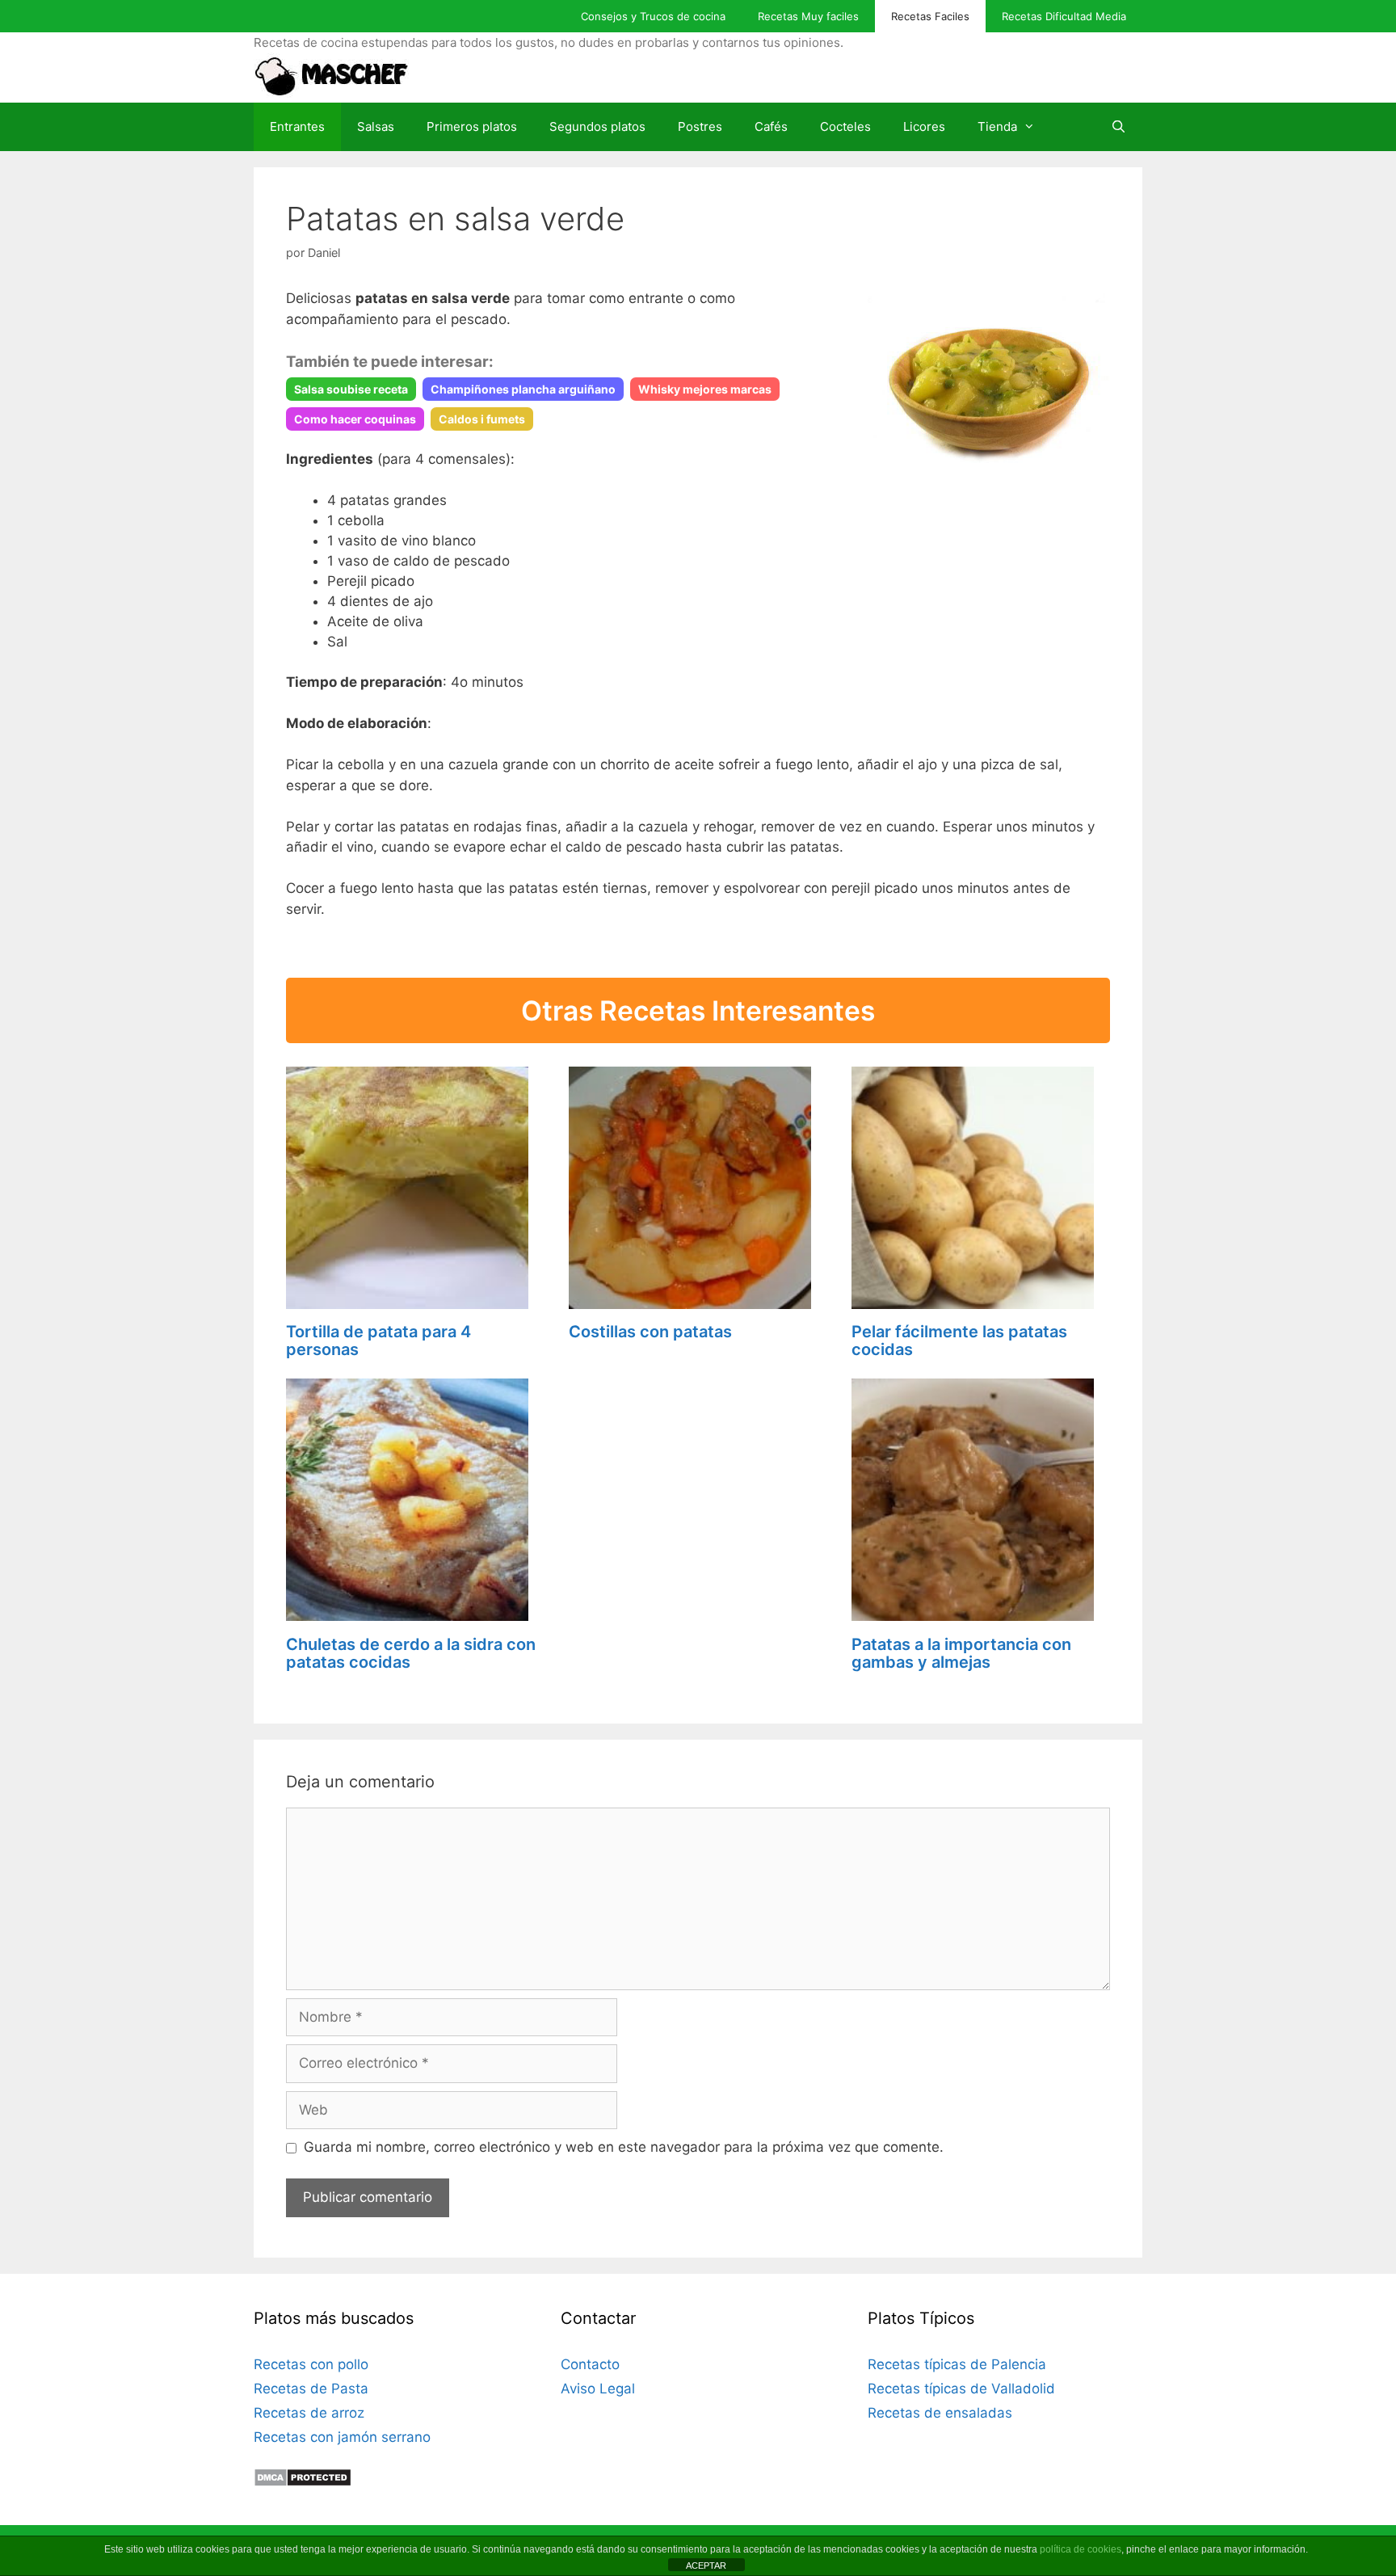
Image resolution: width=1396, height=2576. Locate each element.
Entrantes (297, 126)
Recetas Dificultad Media (1064, 16)
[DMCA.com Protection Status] (303, 2482)
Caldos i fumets (482, 419)
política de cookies (1081, 2549)
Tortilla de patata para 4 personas (378, 1341)
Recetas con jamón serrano (342, 2437)
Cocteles (845, 126)
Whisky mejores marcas (705, 389)
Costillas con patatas (650, 1332)
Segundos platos (597, 126)
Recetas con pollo (311, 2364)
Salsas (376, 126)
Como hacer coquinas (355, 419)
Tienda (997, 126)
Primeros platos (472, 126)
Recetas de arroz (309, 2413)
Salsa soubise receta (351, 389)
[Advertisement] (698, 1480)
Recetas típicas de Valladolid (961, 2389)
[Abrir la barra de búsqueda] (1118, 127)
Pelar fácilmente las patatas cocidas (959, 1341)
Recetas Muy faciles (808, 16)
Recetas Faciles (930, 16)
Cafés (771, 126)
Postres (700, 126)
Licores (924, 126)
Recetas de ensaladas (940, 2413)
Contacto (590, 2364)
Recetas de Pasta (311, 2389)
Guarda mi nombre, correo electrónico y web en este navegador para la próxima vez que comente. (624, 2147)
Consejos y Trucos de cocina (653, 16)
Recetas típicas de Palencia (957, 2364)
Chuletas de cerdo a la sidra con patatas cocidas (411, 1653)
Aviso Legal (598, 2389)
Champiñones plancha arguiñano (523, 389)
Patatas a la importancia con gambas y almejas (961, 1653)
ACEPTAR (706, 2565)
